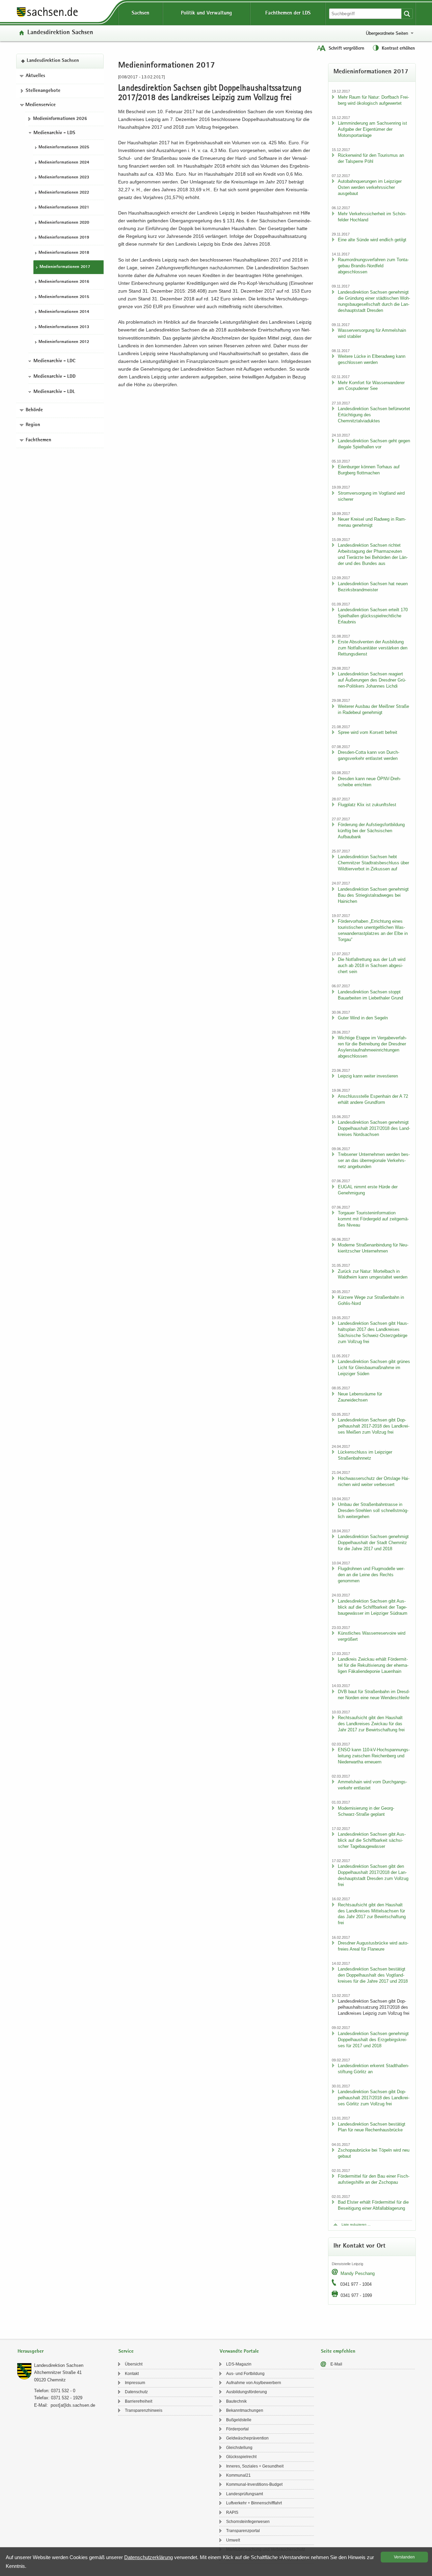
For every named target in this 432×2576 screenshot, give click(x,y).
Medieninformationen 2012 (64, 342)
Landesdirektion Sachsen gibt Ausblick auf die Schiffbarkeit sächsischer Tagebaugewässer (372, 1840)
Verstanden (404, 2557)
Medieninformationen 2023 (64, 178)
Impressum (135, 2383)
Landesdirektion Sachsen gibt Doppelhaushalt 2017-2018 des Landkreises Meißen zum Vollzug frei (374, 1426)
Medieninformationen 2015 (64, 297)
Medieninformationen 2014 (64, 312)
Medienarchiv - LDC (54, 361)
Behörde (34, 410)
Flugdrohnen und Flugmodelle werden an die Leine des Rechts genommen (371, 1575)
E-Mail (336, 2364)
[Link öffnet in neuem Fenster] (47, 17)
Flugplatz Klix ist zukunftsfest (367, 805)
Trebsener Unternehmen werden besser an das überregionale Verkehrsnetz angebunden (374, 1160)
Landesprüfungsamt (245, 2494)
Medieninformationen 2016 (64, 282)
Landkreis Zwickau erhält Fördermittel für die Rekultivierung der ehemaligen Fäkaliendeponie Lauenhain (373, 1665)
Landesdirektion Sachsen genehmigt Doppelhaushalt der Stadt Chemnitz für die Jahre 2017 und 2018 (373, 1543)
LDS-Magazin (239, 2364)
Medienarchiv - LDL (54, 392)
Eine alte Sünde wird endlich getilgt (372, 240)
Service (126, 2351)
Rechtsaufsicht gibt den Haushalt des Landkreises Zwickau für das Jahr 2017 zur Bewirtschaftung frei (371, 1724)
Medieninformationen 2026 (60, 119)
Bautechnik (236, 2401)
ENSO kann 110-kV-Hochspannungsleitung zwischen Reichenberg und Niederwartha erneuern (374, 1756)
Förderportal (237, 2429)
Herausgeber (31, 2351)
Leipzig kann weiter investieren (368, 1076)
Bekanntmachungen (245, 2410)
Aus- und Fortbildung (245, 2374)
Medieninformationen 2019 (64, 238)
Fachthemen (38, 440)
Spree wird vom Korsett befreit (368, 732)
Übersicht (134, 2364)
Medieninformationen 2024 (64, 163)
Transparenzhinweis (144, 2410)
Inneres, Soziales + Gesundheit (255, 2466)
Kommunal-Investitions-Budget (254, 2484)
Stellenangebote (43, 91)
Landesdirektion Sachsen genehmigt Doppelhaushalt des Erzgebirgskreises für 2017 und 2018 (373, 2040)
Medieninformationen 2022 (64, 193)
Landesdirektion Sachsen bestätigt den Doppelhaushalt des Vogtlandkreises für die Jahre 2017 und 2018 (373, 1975)
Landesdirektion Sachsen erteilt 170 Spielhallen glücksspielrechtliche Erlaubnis (373, 616)
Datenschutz (136, 2392)
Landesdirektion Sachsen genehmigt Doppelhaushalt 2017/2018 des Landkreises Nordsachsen (374, 1128)
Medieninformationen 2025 (64, 147)
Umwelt (233, 2540)
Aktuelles (35, 76)
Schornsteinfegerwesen (248, 2522)
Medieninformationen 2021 (64, 208)
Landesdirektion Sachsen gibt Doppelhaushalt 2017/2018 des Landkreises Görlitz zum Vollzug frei (374, 2098)
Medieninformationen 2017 (65, 267)
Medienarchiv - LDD (55, 377)
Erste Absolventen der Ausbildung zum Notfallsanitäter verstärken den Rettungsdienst (373, 648)
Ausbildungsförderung (247, 2392)
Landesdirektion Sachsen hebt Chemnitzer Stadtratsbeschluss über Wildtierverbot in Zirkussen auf (373, 863)
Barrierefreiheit (139, 2401)
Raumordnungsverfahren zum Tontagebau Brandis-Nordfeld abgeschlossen (373, 266)
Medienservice (40, 105)
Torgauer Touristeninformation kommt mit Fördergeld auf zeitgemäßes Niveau (373, 1219)
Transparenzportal (243, 2531)
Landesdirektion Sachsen (60, 33)
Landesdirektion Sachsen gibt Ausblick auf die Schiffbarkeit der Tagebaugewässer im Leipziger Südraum (373, 1607)
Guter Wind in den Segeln (363, 1018)
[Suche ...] (407, 14)
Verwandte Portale (239, 2351)
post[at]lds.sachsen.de (73, 2405)
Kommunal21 (238, 2475)
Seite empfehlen (338, 2351)
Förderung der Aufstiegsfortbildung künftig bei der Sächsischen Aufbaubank (371, 831)
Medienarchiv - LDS (54, 133)
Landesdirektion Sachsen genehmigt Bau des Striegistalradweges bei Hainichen (373, 895)
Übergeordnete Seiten (387, 33)
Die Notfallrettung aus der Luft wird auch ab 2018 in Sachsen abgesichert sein (372, 965)
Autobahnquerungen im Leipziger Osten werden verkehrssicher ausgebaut (370, 187)
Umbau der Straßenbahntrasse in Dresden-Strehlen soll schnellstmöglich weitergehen (373, 1510)
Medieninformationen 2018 (64, 253)
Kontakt (132, 2374)
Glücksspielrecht (241, 2457)
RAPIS (232, 2512)
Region (33, 425)
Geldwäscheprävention (247, 2438)
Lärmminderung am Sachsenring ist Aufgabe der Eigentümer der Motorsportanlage (372, 129)
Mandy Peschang (358, 2273)
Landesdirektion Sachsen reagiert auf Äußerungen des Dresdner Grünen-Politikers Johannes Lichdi (372, 680)
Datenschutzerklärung (148, 2557)
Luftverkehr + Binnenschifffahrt (254, 2503)
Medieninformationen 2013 (64, 327)
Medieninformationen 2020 (64, 223)
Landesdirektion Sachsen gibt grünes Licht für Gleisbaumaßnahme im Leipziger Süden (374, 1368)
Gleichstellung (239, 2448)
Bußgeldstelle (239, 2420)
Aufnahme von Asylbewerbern (254, 2383)
